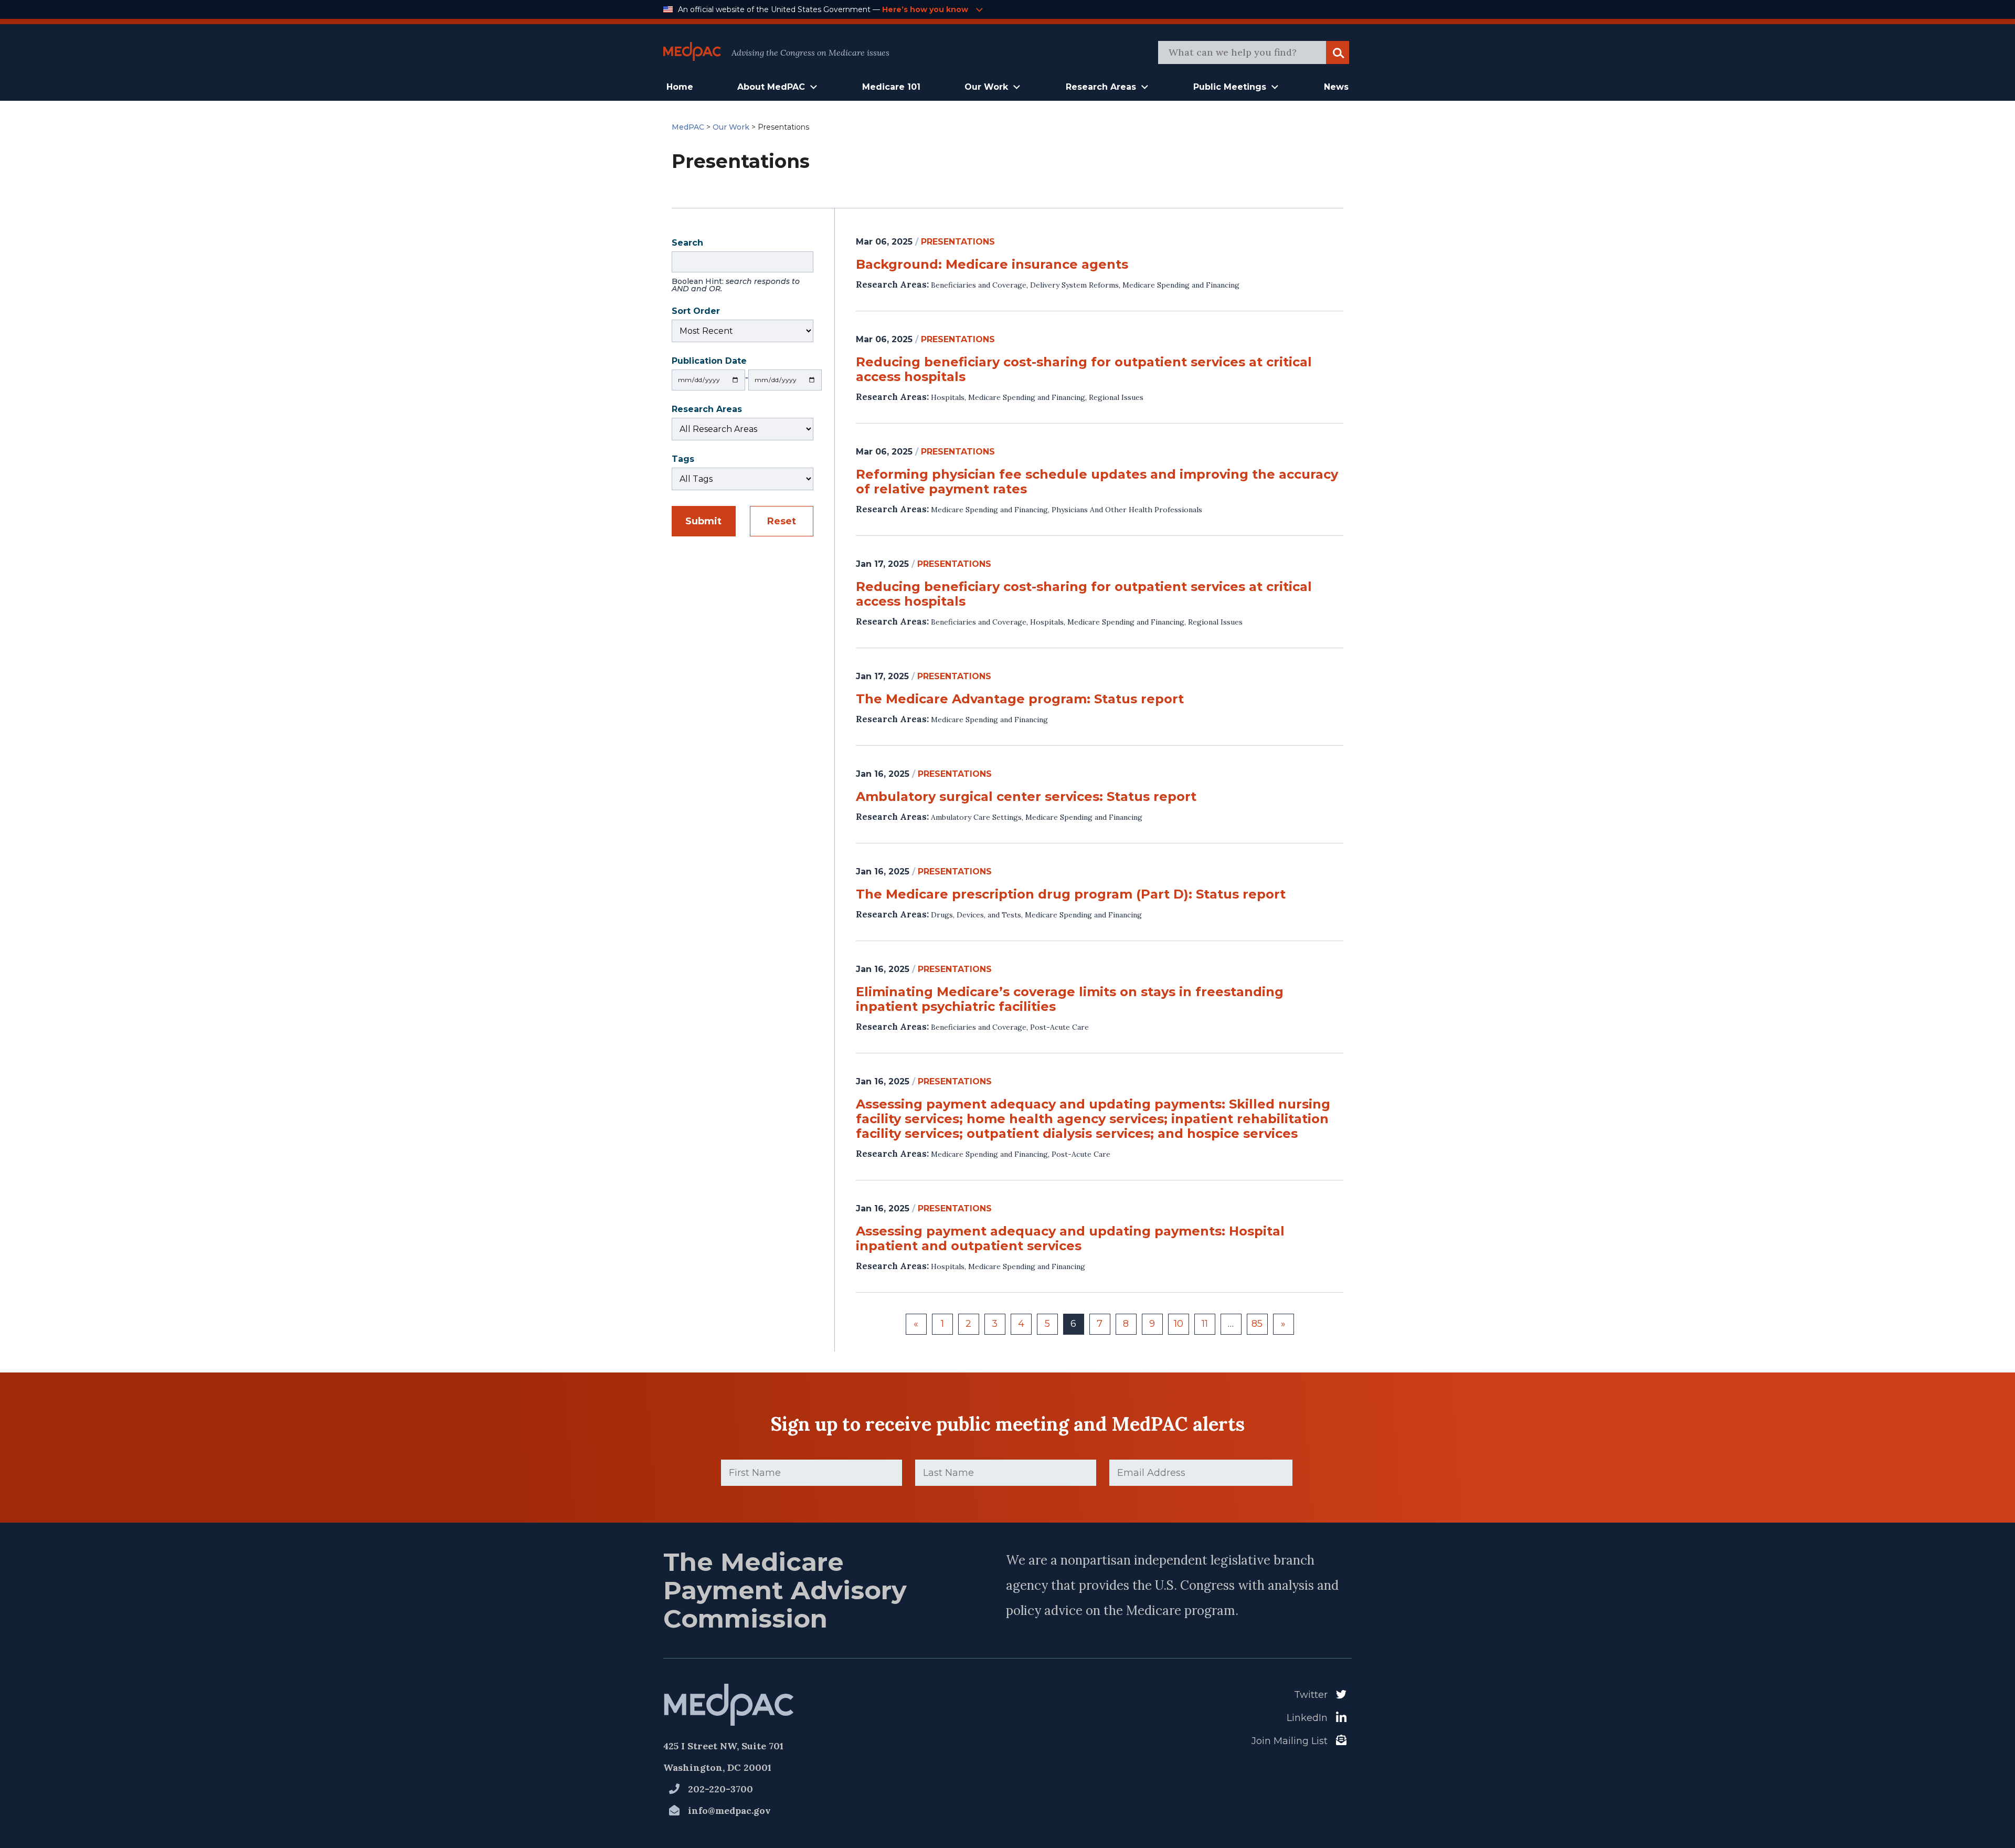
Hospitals (948, 397)
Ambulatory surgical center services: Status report (1026, 797)
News (1336, 87)
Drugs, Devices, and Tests (976, 915)
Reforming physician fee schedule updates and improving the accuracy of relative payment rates (1097, 482)
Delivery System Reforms (1074, 285)
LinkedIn (1307, 1718)
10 (1179, 1324)
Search (736, 267)
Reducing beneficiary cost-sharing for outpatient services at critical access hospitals (1084, 369)
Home (680, 87)
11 (1205, 1324)
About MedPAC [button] (771, 87)
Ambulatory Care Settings (976, 817)
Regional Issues (1116, 397)
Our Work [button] (986, 87)
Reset (782, 521)
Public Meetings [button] (1230, 87)
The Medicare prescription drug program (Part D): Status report (1071, 894)
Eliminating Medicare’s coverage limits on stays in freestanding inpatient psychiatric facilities (1070, 999)
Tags (683, 460)
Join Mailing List (1290, 1741)
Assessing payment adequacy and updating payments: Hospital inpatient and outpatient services (1070, 1239)
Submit (703, 521)
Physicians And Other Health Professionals (1127, 510)
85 (1257, 1324)
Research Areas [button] (1101, 87)
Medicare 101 (891, 87)
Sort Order (696, 312)
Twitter (1311, 1695)
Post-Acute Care (1059, 1027)
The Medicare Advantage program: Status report (1020, 699)
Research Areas (707, 410)
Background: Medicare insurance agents (992, 265)
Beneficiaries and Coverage (979, 285)
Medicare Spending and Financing (1181, 285)
